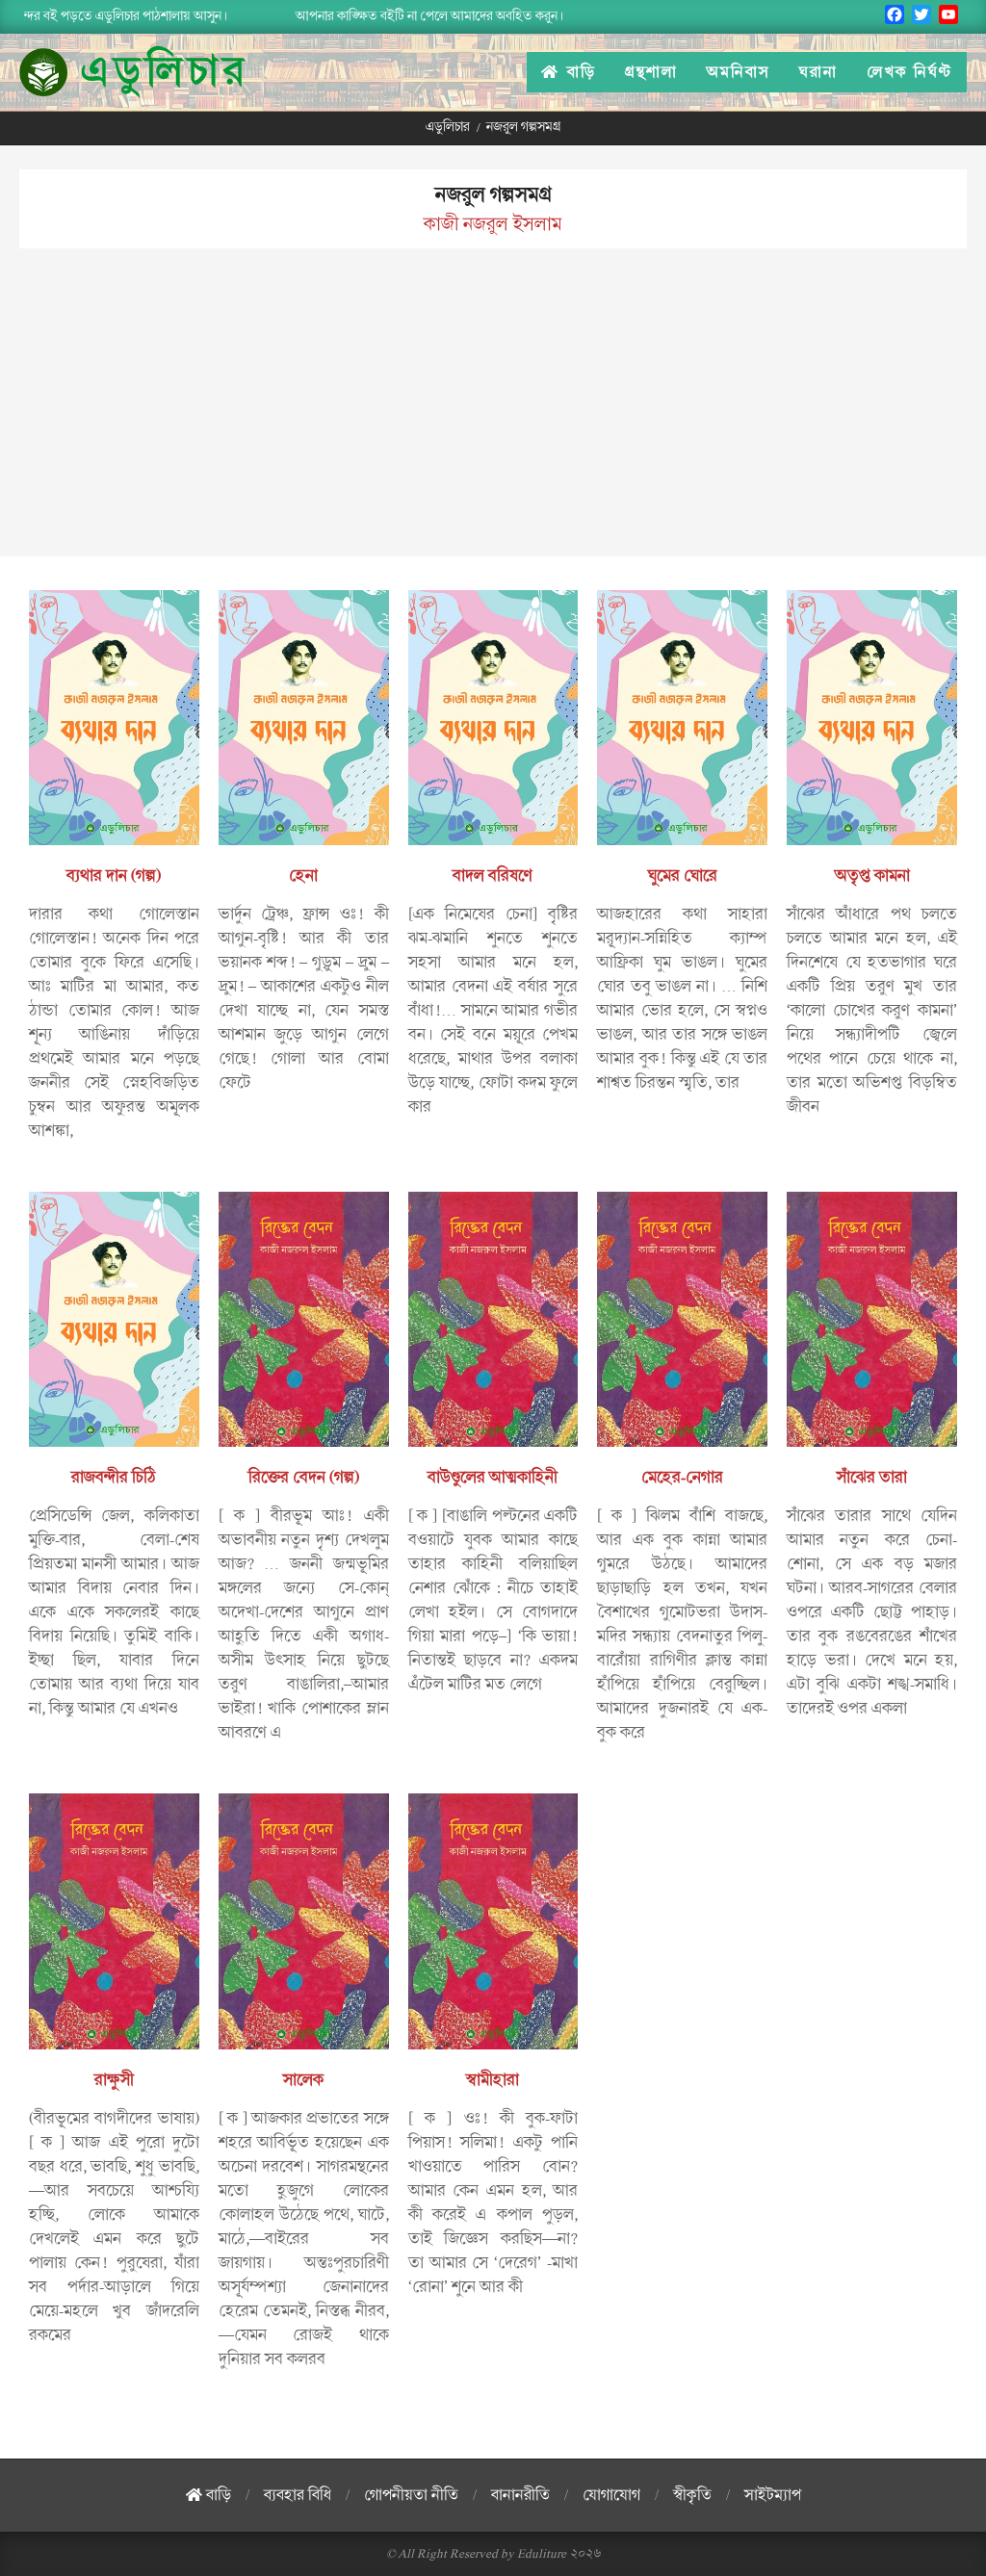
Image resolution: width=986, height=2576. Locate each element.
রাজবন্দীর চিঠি (114, 1478)
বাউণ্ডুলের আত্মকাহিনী (493, 1478)
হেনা (303, 876)
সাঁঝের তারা (872, 1478)
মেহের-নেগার (682, 1478)
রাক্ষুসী (114, 2080)
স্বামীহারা (493, 2080)
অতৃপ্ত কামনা (872, 876)
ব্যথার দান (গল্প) (114, 876)
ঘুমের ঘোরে (683, 876)
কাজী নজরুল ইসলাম (493, 224)
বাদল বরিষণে (493, 876)
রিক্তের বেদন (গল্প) (304, 1478)
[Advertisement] (493, 422)
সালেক (303, 2080)
